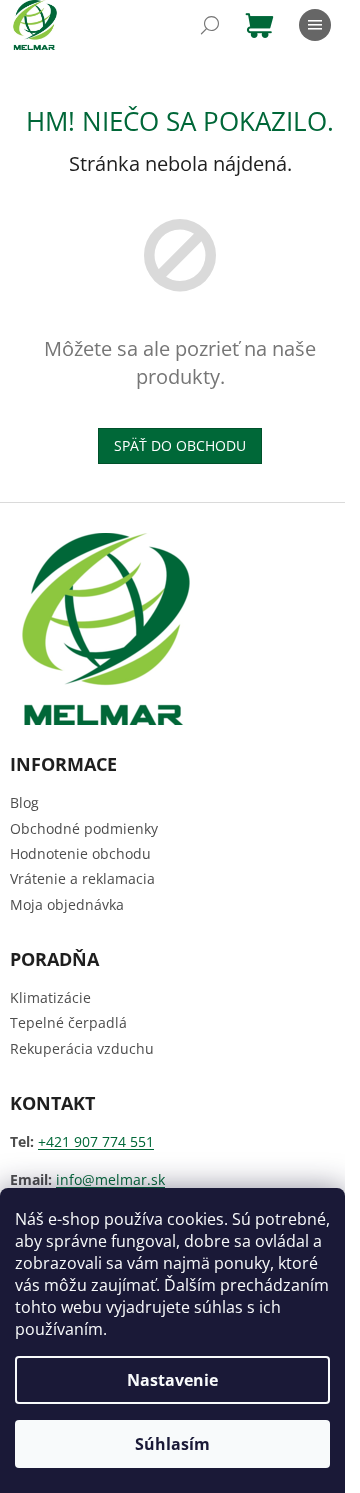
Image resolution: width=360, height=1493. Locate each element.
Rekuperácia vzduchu (82, 1048)
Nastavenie (172, 1380)
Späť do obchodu (180, 445)
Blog (24, 802)
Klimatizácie (50, 997)
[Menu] (315, 25)
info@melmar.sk (110, 1179)
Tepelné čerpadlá (68, 1022)
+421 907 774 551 (96, 1141)
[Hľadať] (210, 25)
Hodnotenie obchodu (80, 853)
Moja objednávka (67, 904)
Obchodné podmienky (84, 828)
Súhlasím (172, 1444)
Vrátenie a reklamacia (82, 878)
